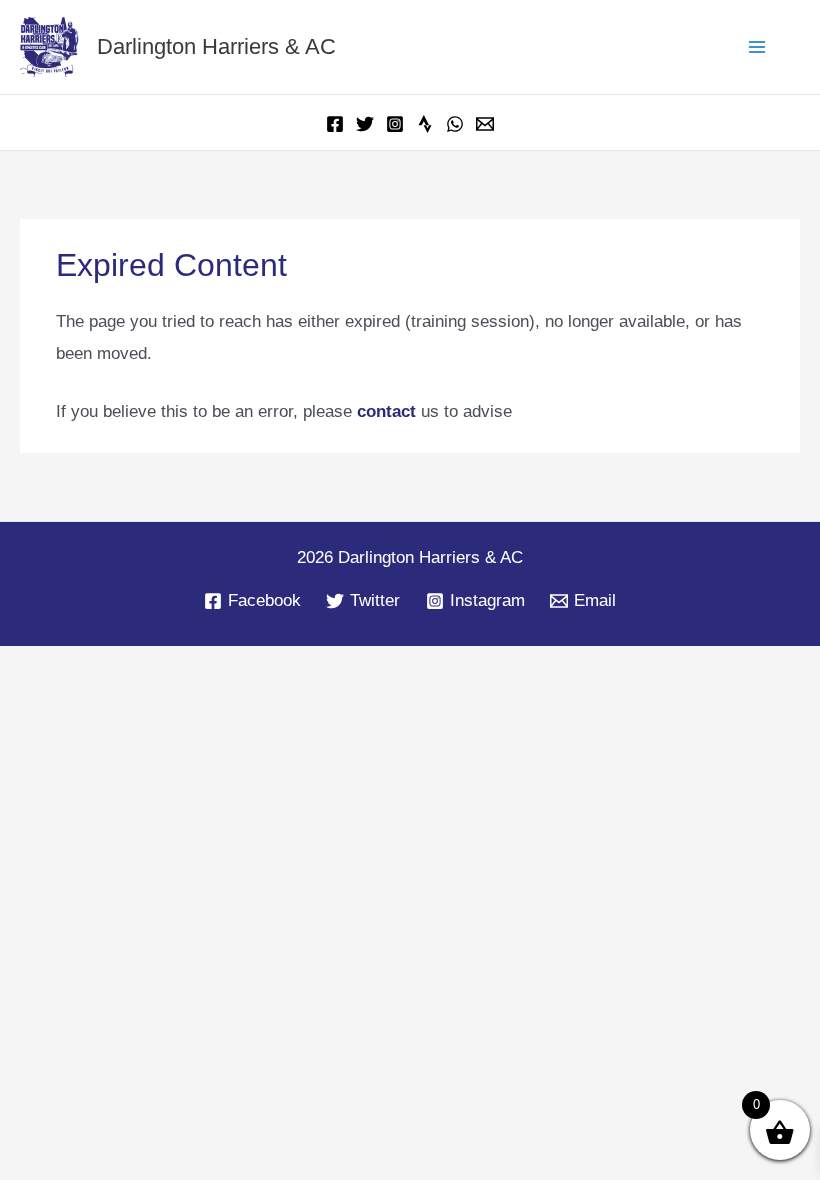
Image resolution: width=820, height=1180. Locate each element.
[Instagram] (395, 124)
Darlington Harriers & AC (227, 46)
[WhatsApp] (455, 124)
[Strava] (425, 124)
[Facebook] (335, 124)
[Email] (485, 124)
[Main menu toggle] (758, 47)
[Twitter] (365, 124)
